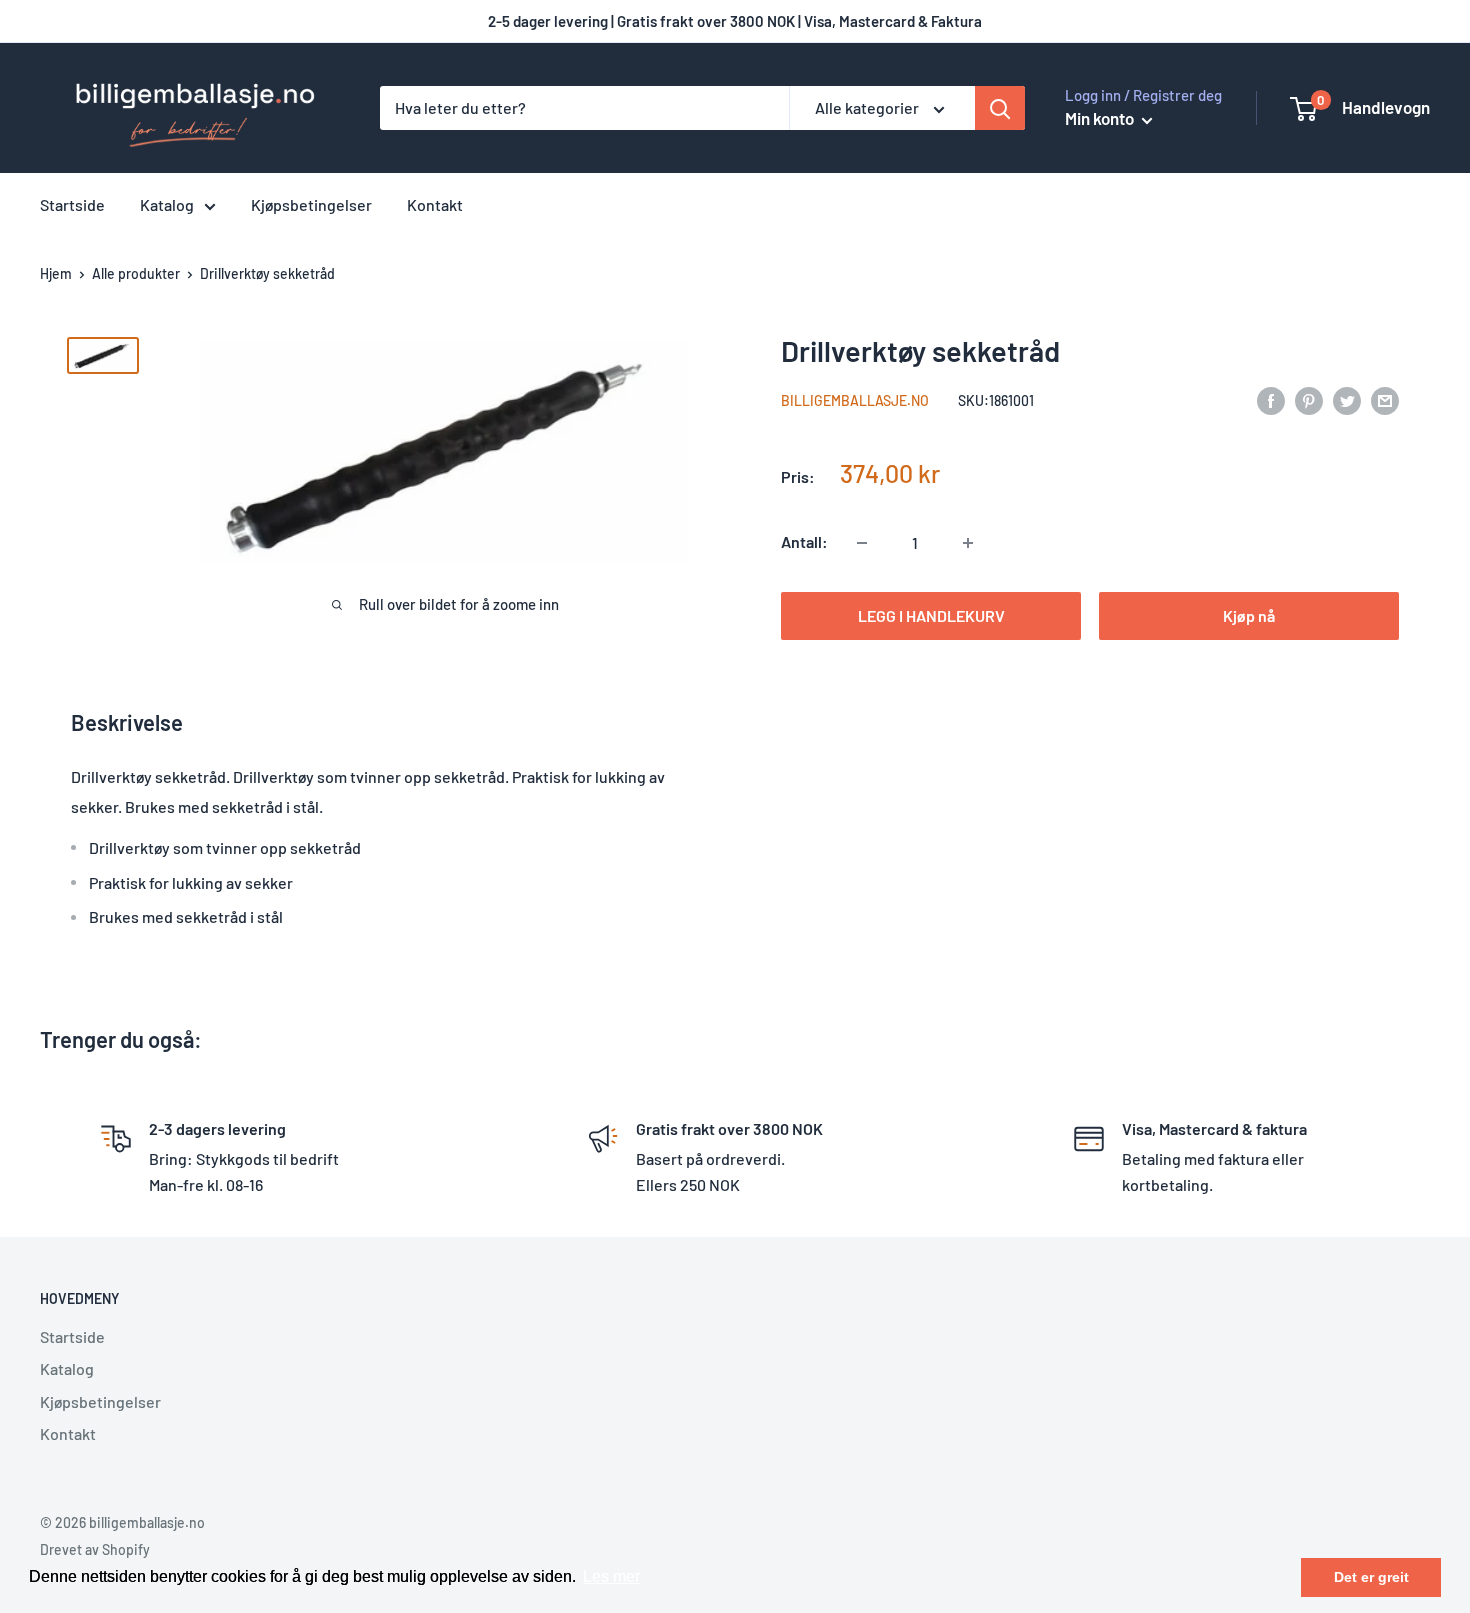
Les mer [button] (611, 1576)
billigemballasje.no (855, 401)
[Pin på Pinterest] (1309, 399)
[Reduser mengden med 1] (862, 543)
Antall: (804, 542)
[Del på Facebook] (1271, 399)
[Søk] (1000, 108)
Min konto (1101, 118)
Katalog (167, 204)
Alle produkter (136, 273)
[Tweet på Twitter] (1347, 399)
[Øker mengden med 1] (968, 543)
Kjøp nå (1249, 616)
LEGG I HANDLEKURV (931, 616)
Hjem (56, 273)
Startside (72, 204)
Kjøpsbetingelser (311, 204)
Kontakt (435, 204)
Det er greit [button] (1371, 1577)
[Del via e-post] (1385, 399)
